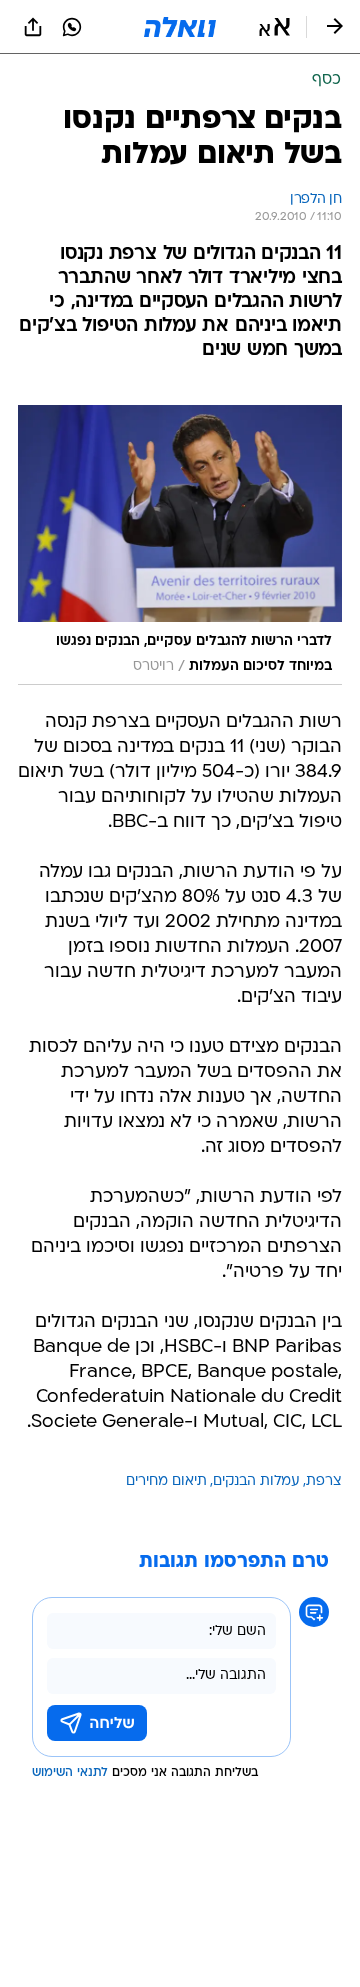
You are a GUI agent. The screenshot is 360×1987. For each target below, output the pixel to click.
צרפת (324, 1481)
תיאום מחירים (166, 1481)
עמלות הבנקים (256, 1481)
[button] (274, 27)
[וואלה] (180, 27)
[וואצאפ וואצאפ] (72, 27)
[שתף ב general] (33, 27)
